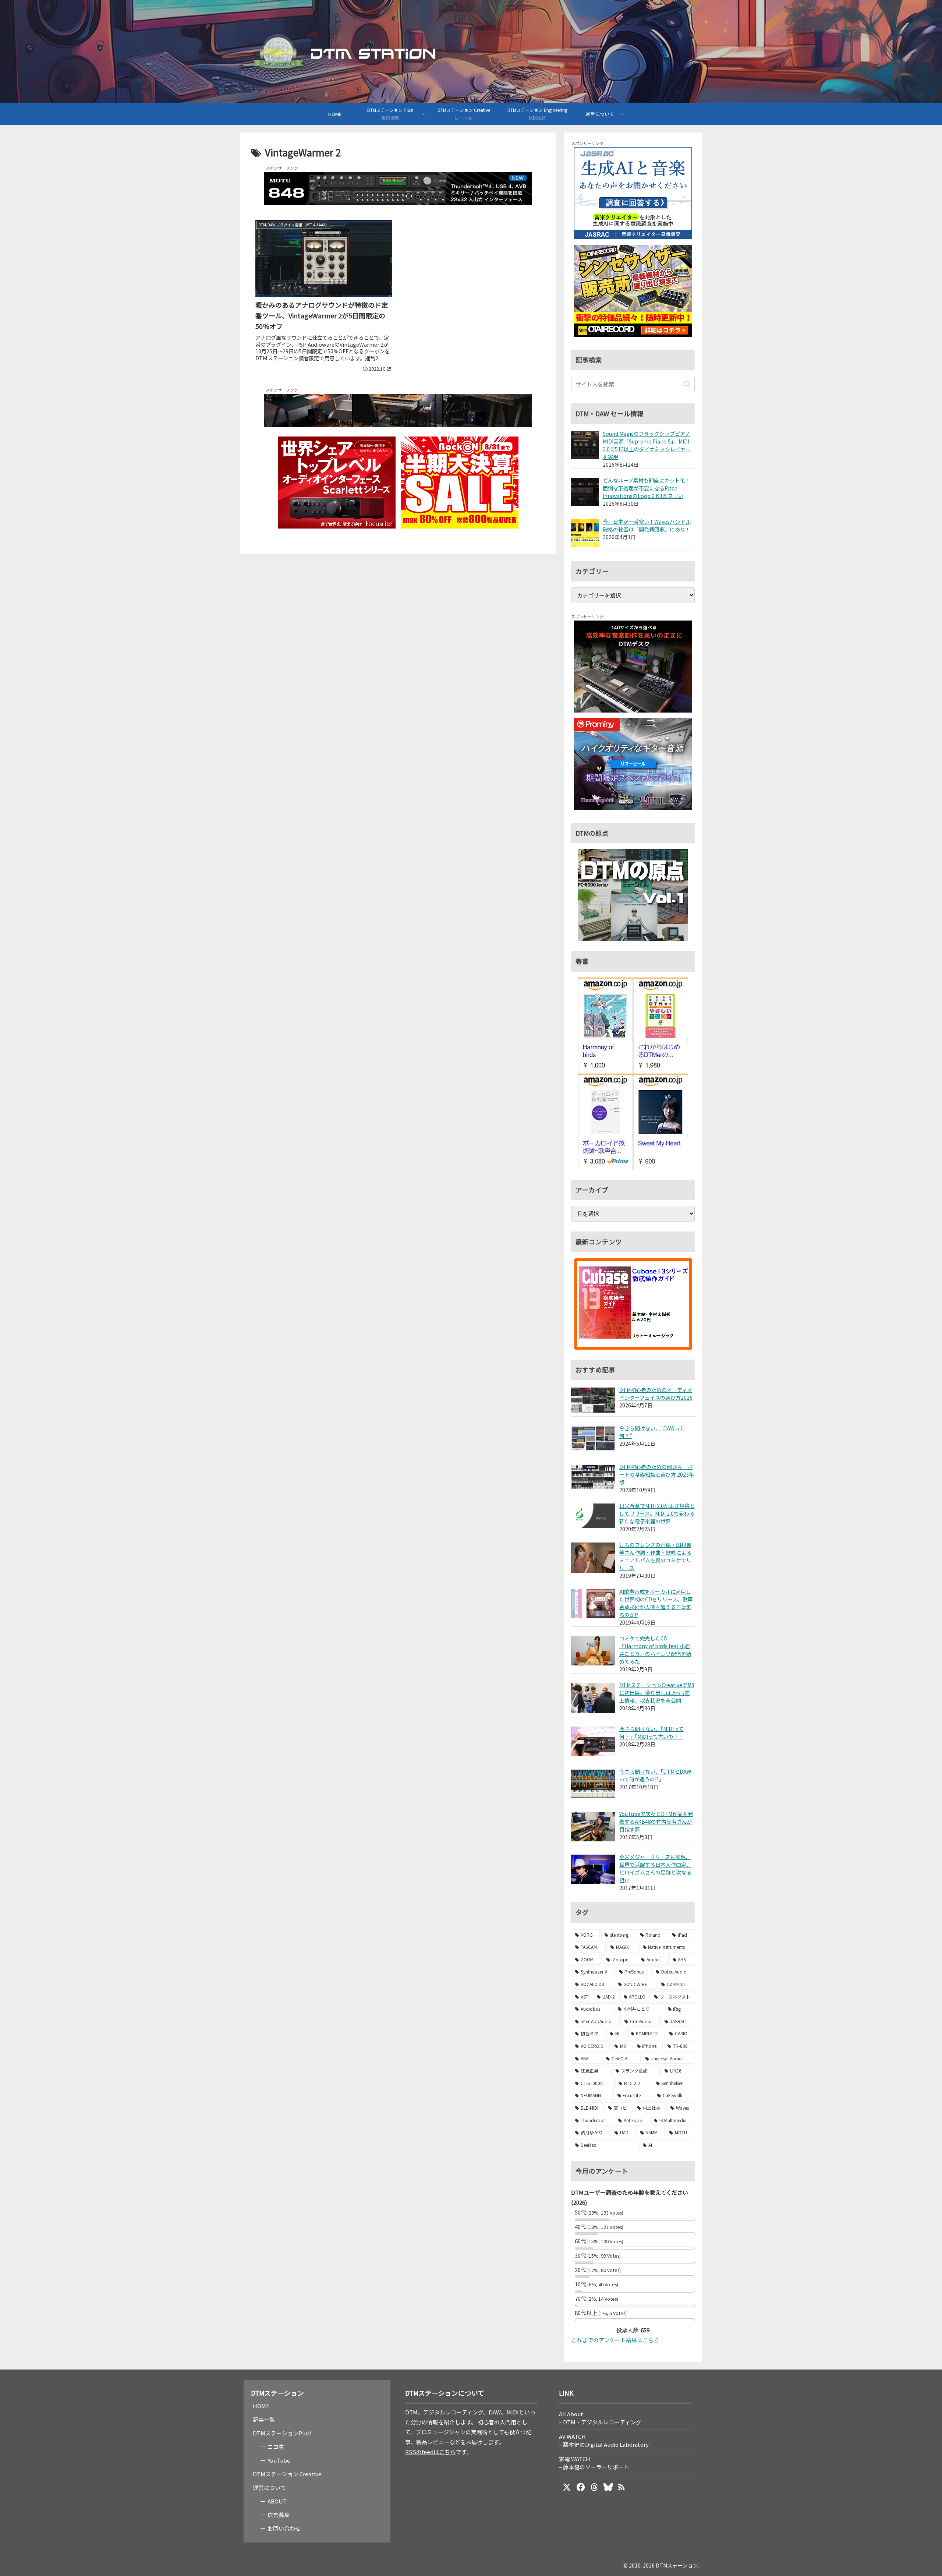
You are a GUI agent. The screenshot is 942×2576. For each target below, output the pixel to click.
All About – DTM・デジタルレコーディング (600, 2418)
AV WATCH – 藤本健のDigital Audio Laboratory (604, 2440)
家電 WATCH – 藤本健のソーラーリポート (594, 2463)
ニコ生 (276, 2447)
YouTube (279, 2460)
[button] (687, 384)
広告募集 (279, 2515)
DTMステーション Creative (287, 2474)
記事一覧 (264, 2419)
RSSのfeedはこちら (430, 2452)
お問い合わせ (284, 2528)
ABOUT (277, 2501)
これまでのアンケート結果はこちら (615, 2340)
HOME (261, 2406)
